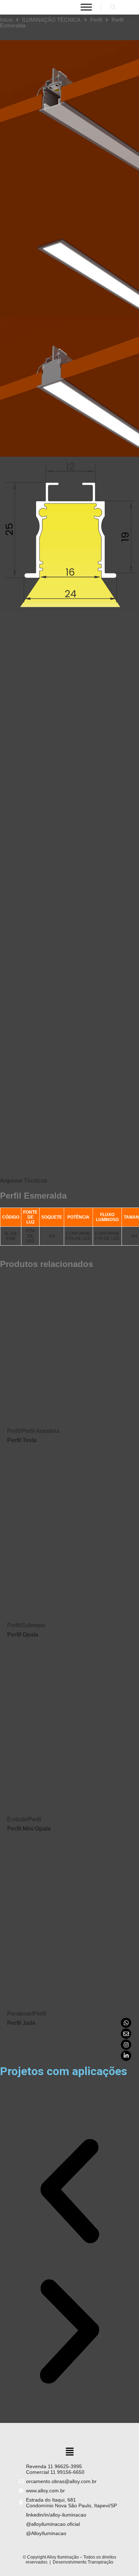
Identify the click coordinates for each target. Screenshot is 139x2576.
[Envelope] (126, 2034)
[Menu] (86, 7)
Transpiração (101, 2562)
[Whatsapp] (126, 2023)
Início (6, 20)
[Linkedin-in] (126, 2056)
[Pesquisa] (113, 7)
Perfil (96, 20)
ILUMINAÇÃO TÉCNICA (51, 20)
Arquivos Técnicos (24, 1181)
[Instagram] (126, 2045)
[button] (69, 2192)
